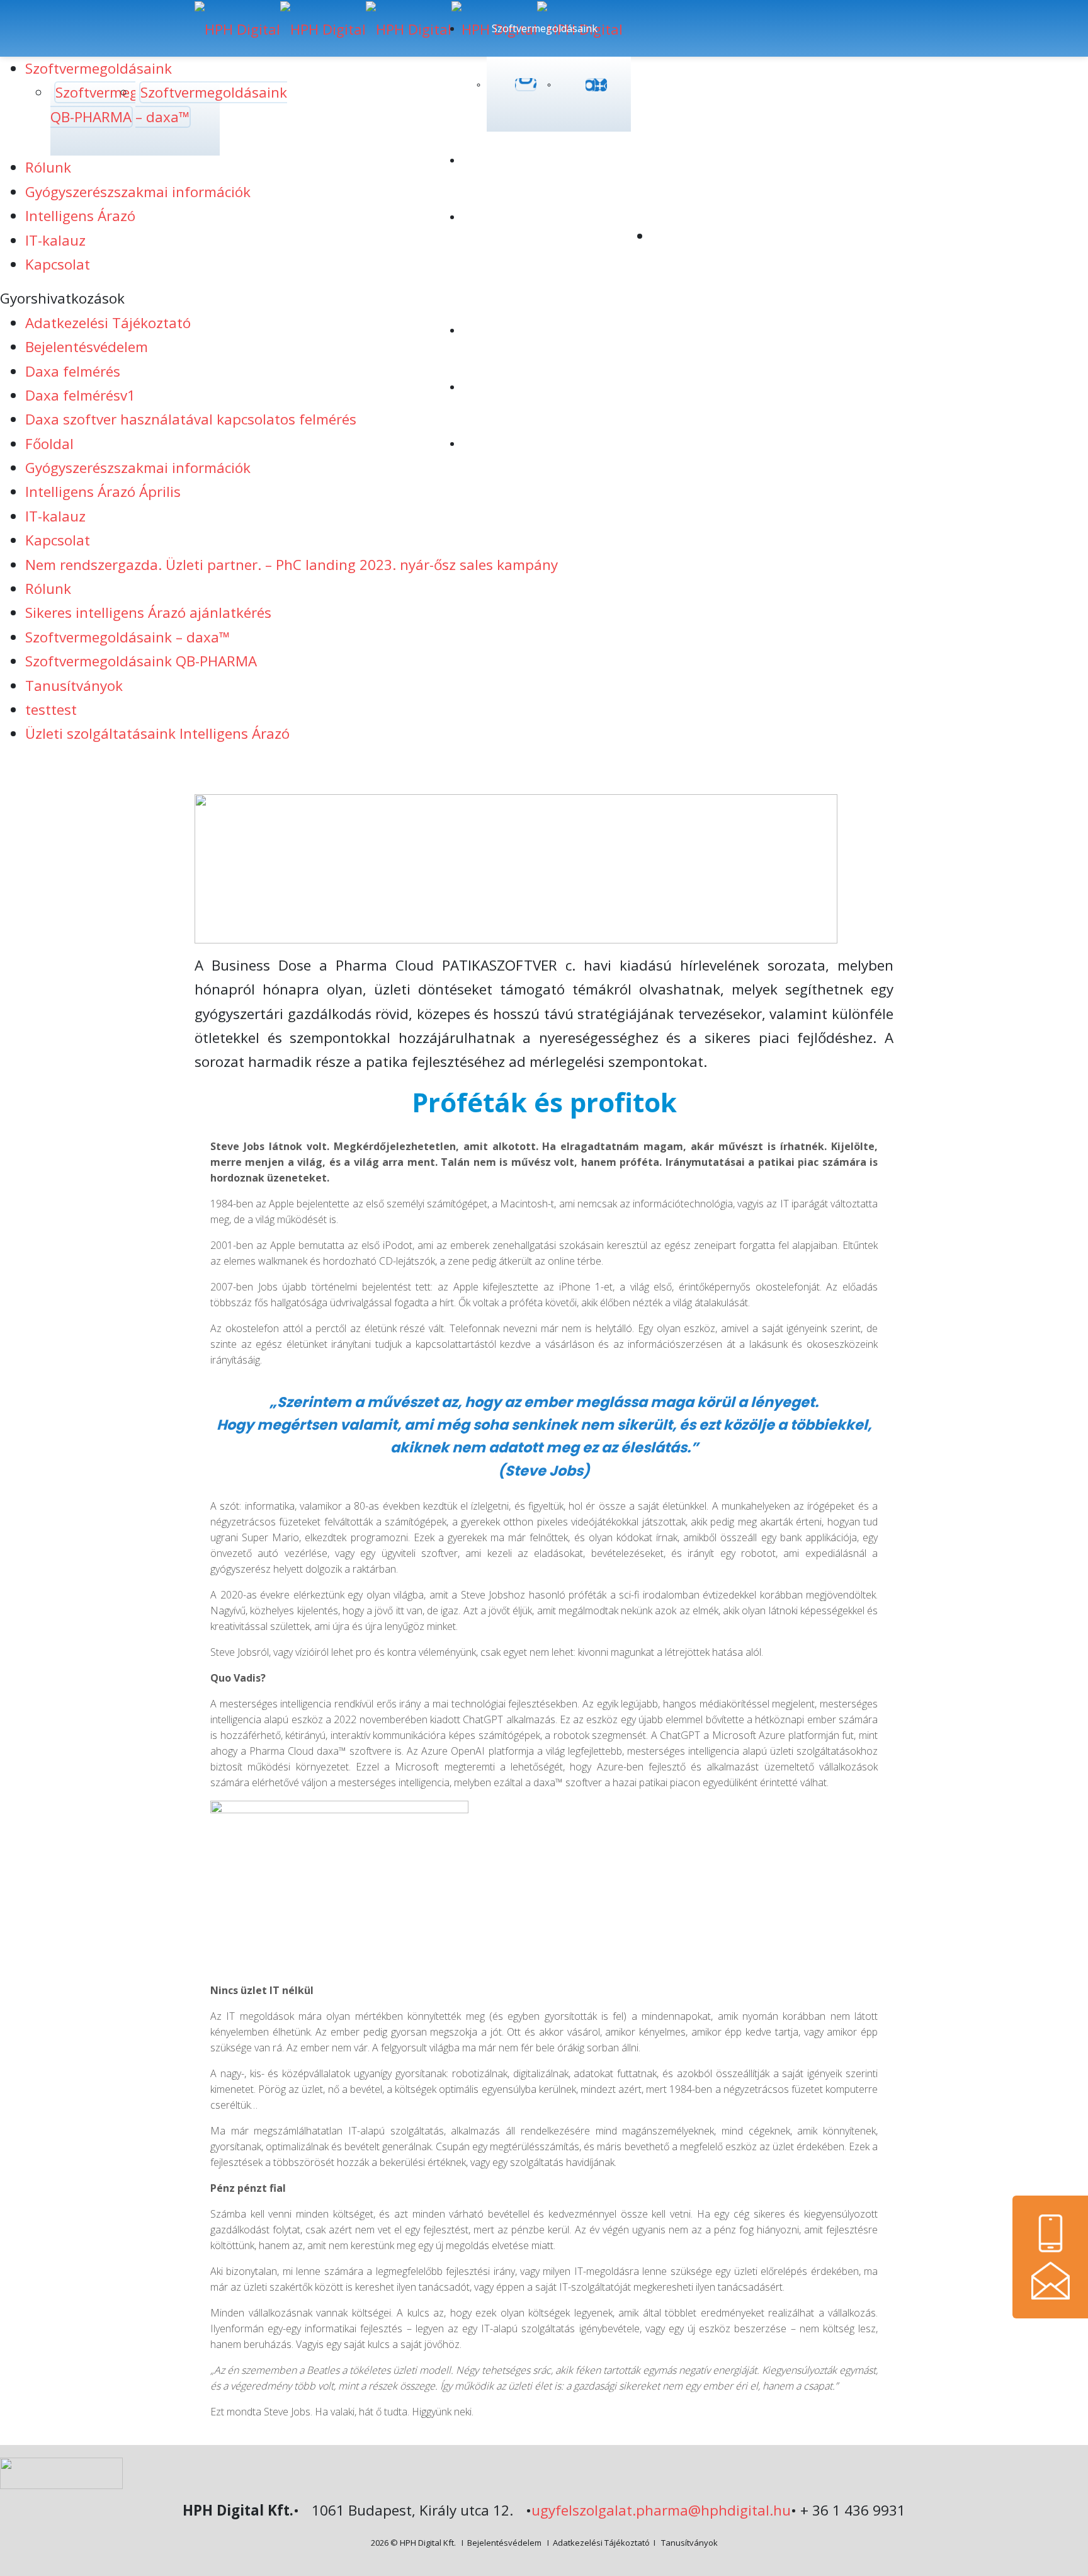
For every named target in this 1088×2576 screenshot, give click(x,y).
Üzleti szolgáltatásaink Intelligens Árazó (157, 733)
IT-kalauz (55, 516)
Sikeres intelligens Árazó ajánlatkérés (148, 613)
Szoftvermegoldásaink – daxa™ (127, 637)
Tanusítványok (74, 686)
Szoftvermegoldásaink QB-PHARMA (141, 661)
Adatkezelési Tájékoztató (601, 2543)
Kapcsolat (58, 540)
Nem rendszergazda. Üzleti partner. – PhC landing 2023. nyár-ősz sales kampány (292, 565)
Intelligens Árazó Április (103, 492)
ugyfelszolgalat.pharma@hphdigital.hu (661, 2510)
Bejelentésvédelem (504, 2543)
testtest (51, 710)
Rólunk (48, 589)
